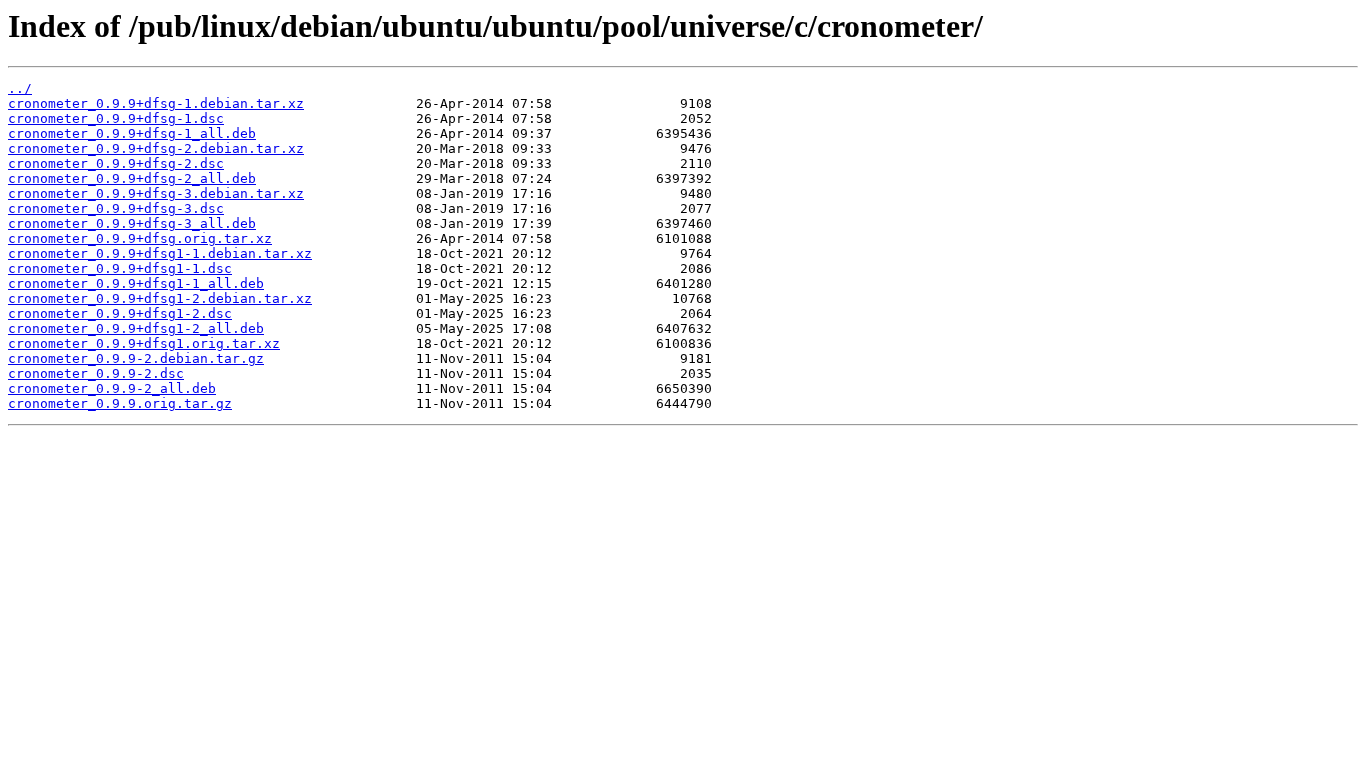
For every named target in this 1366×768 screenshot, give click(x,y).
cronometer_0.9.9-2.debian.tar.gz (136, 358)
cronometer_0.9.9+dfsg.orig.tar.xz (140, 238)
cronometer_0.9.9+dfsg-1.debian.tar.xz (156, 103)
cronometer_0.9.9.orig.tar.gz (120, 403)
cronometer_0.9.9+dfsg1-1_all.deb (136, 283)
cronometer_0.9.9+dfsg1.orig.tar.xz (144, 343)
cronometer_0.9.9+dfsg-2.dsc (116, 163)
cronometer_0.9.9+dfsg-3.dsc (116, 208)
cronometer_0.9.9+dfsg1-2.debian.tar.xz (160, 298)
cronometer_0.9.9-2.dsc (96, 373)
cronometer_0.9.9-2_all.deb (112, 388)
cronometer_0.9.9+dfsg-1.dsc (116, 118)
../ (20, 88)
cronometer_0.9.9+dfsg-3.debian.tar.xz (156, 193)
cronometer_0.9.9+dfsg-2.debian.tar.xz (156, 148)
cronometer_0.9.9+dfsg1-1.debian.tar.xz (160, 253)
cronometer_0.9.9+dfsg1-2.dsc (120, 313)
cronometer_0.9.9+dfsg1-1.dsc (120, 268)
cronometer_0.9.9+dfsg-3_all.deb (132, 223)
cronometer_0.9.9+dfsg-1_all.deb (132, 133)
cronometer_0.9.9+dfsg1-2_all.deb (136, 328)
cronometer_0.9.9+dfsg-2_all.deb (132, 178)
